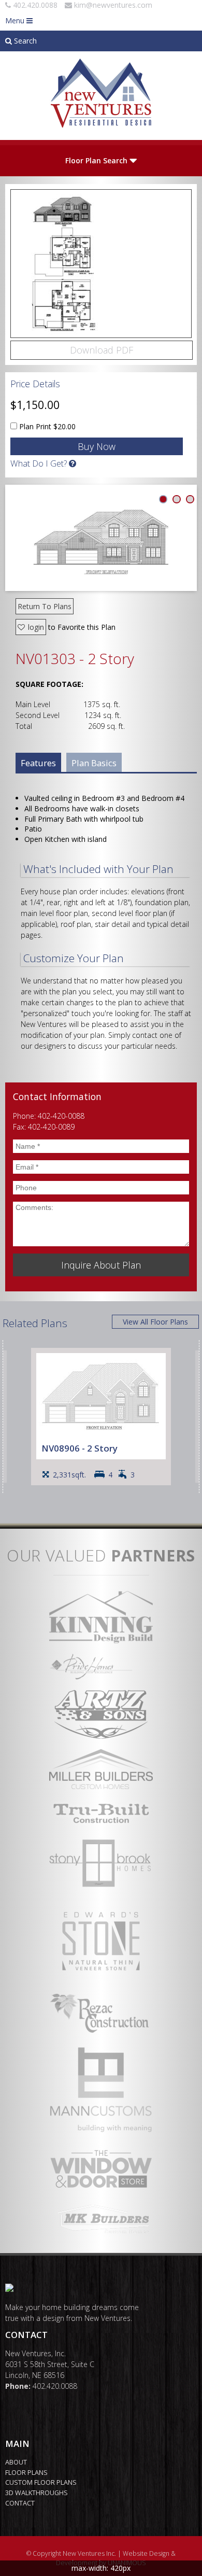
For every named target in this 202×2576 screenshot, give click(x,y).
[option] (101, 1417)
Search (24, 41)
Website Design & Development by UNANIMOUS (116, 2558)
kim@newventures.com (113, 5)
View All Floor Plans (155, 1322)
